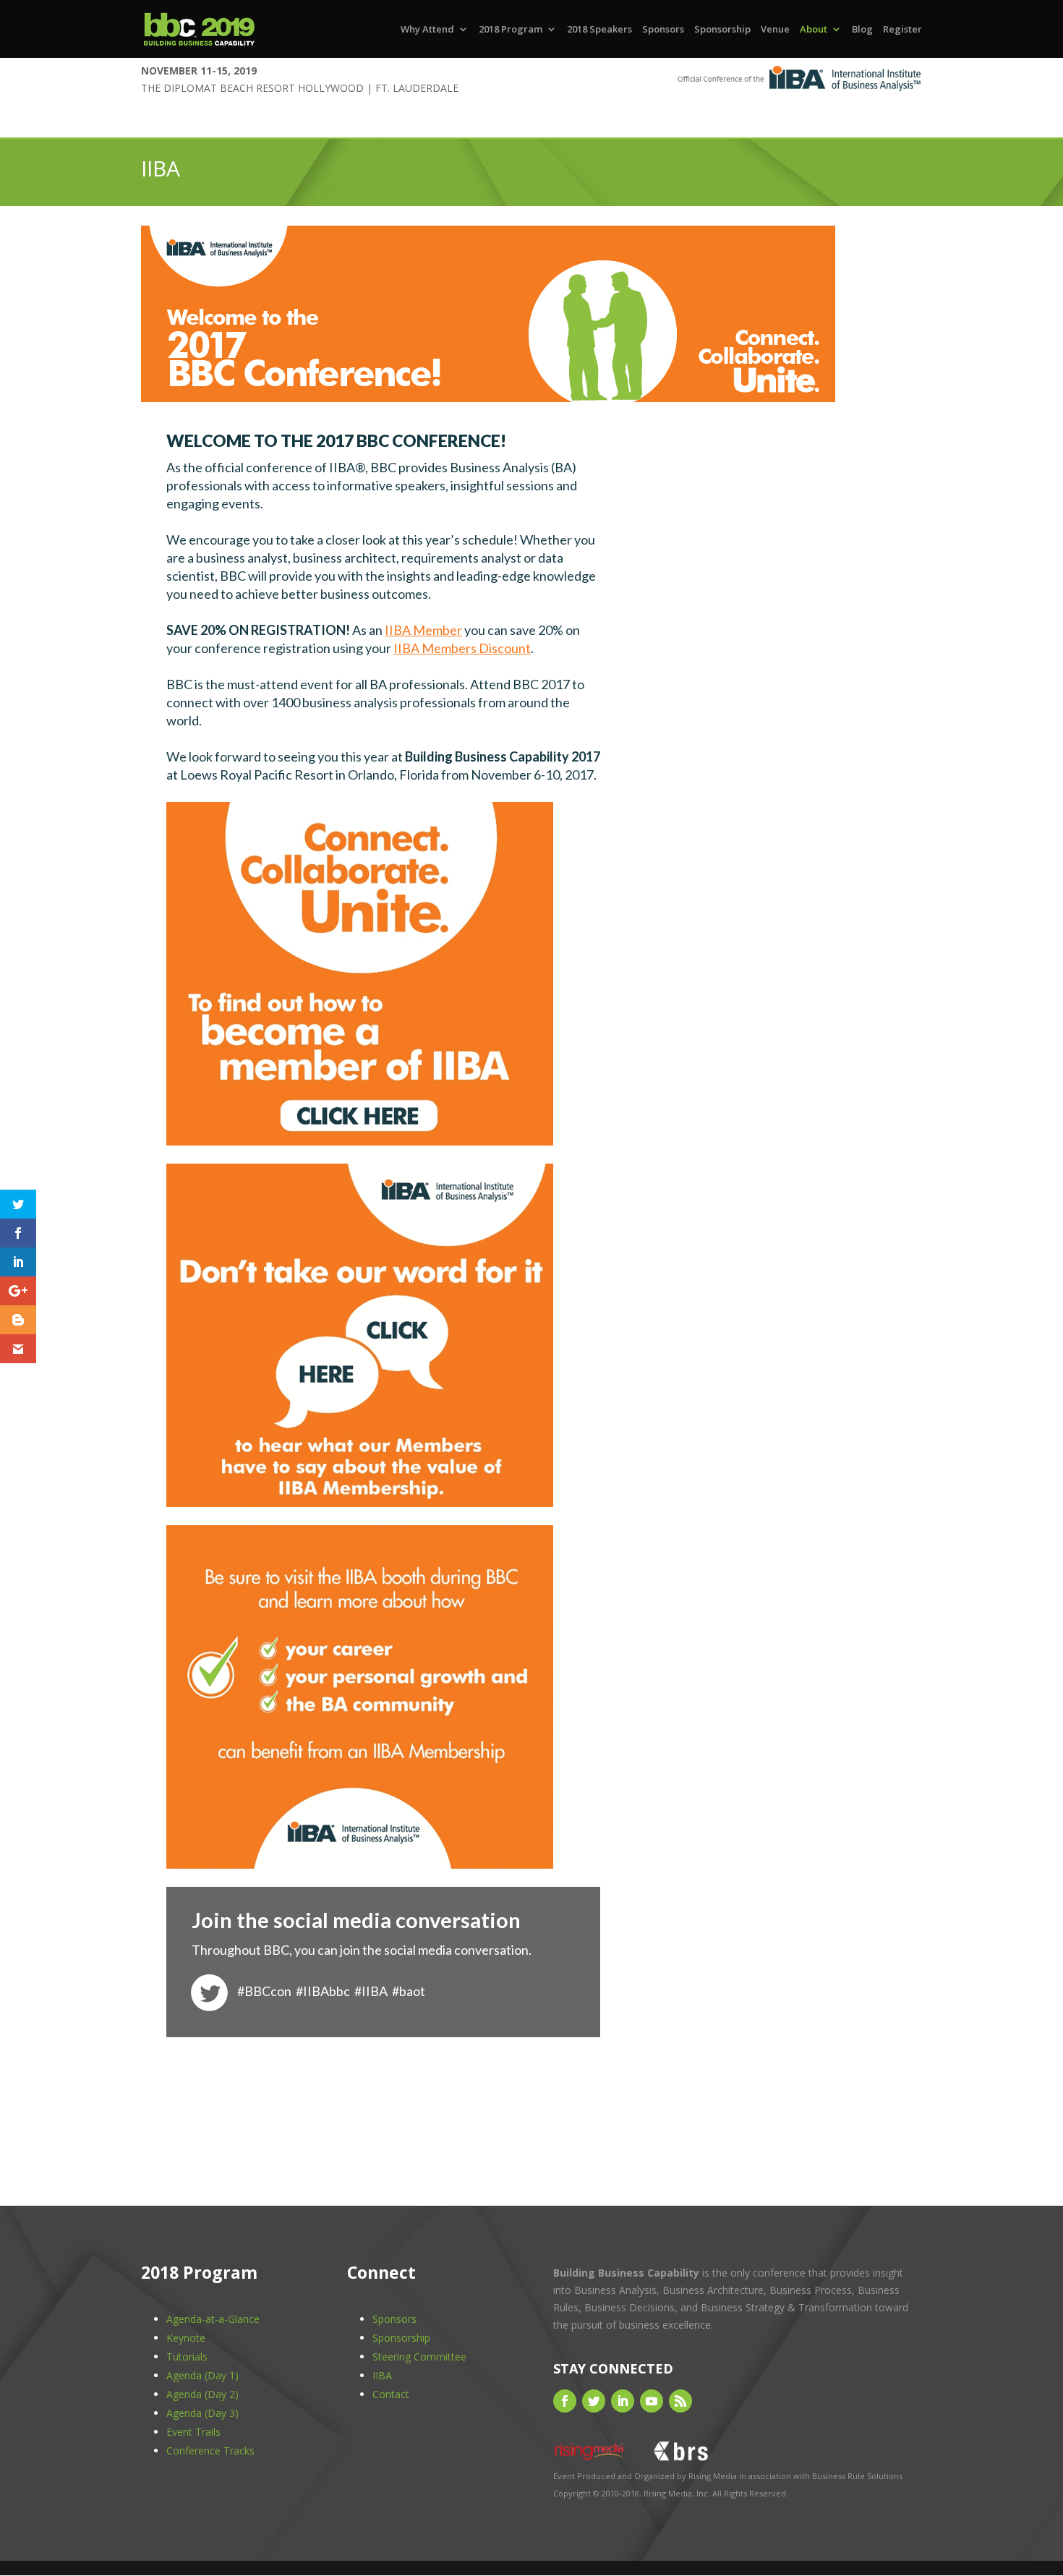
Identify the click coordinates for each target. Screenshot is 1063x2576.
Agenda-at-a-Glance (213, 2319)
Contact (391, 2394)
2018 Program (511, 30)
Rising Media (713, 2476)
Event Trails (193, 2432)
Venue (775, 30)
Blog (862, 30)
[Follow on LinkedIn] (623, 2401)
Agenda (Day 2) (202, 2394)
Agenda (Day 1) (202, 2375)
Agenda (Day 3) (202, 2413)
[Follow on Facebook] (565, 2401)
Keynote (186, 2338)
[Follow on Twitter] (594, 2401)
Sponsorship (722, 30)
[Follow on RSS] (680, 2401)
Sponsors (663, 30)
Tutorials (187, 2357)
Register (902, 30)
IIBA (382, 2375)
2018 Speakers (599, 30)
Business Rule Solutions (857, 2476)
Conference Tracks (210, 2451)
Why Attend (427, 30)
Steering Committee (419, 2357)
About (814, 30)
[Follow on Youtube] (652, 2401)
